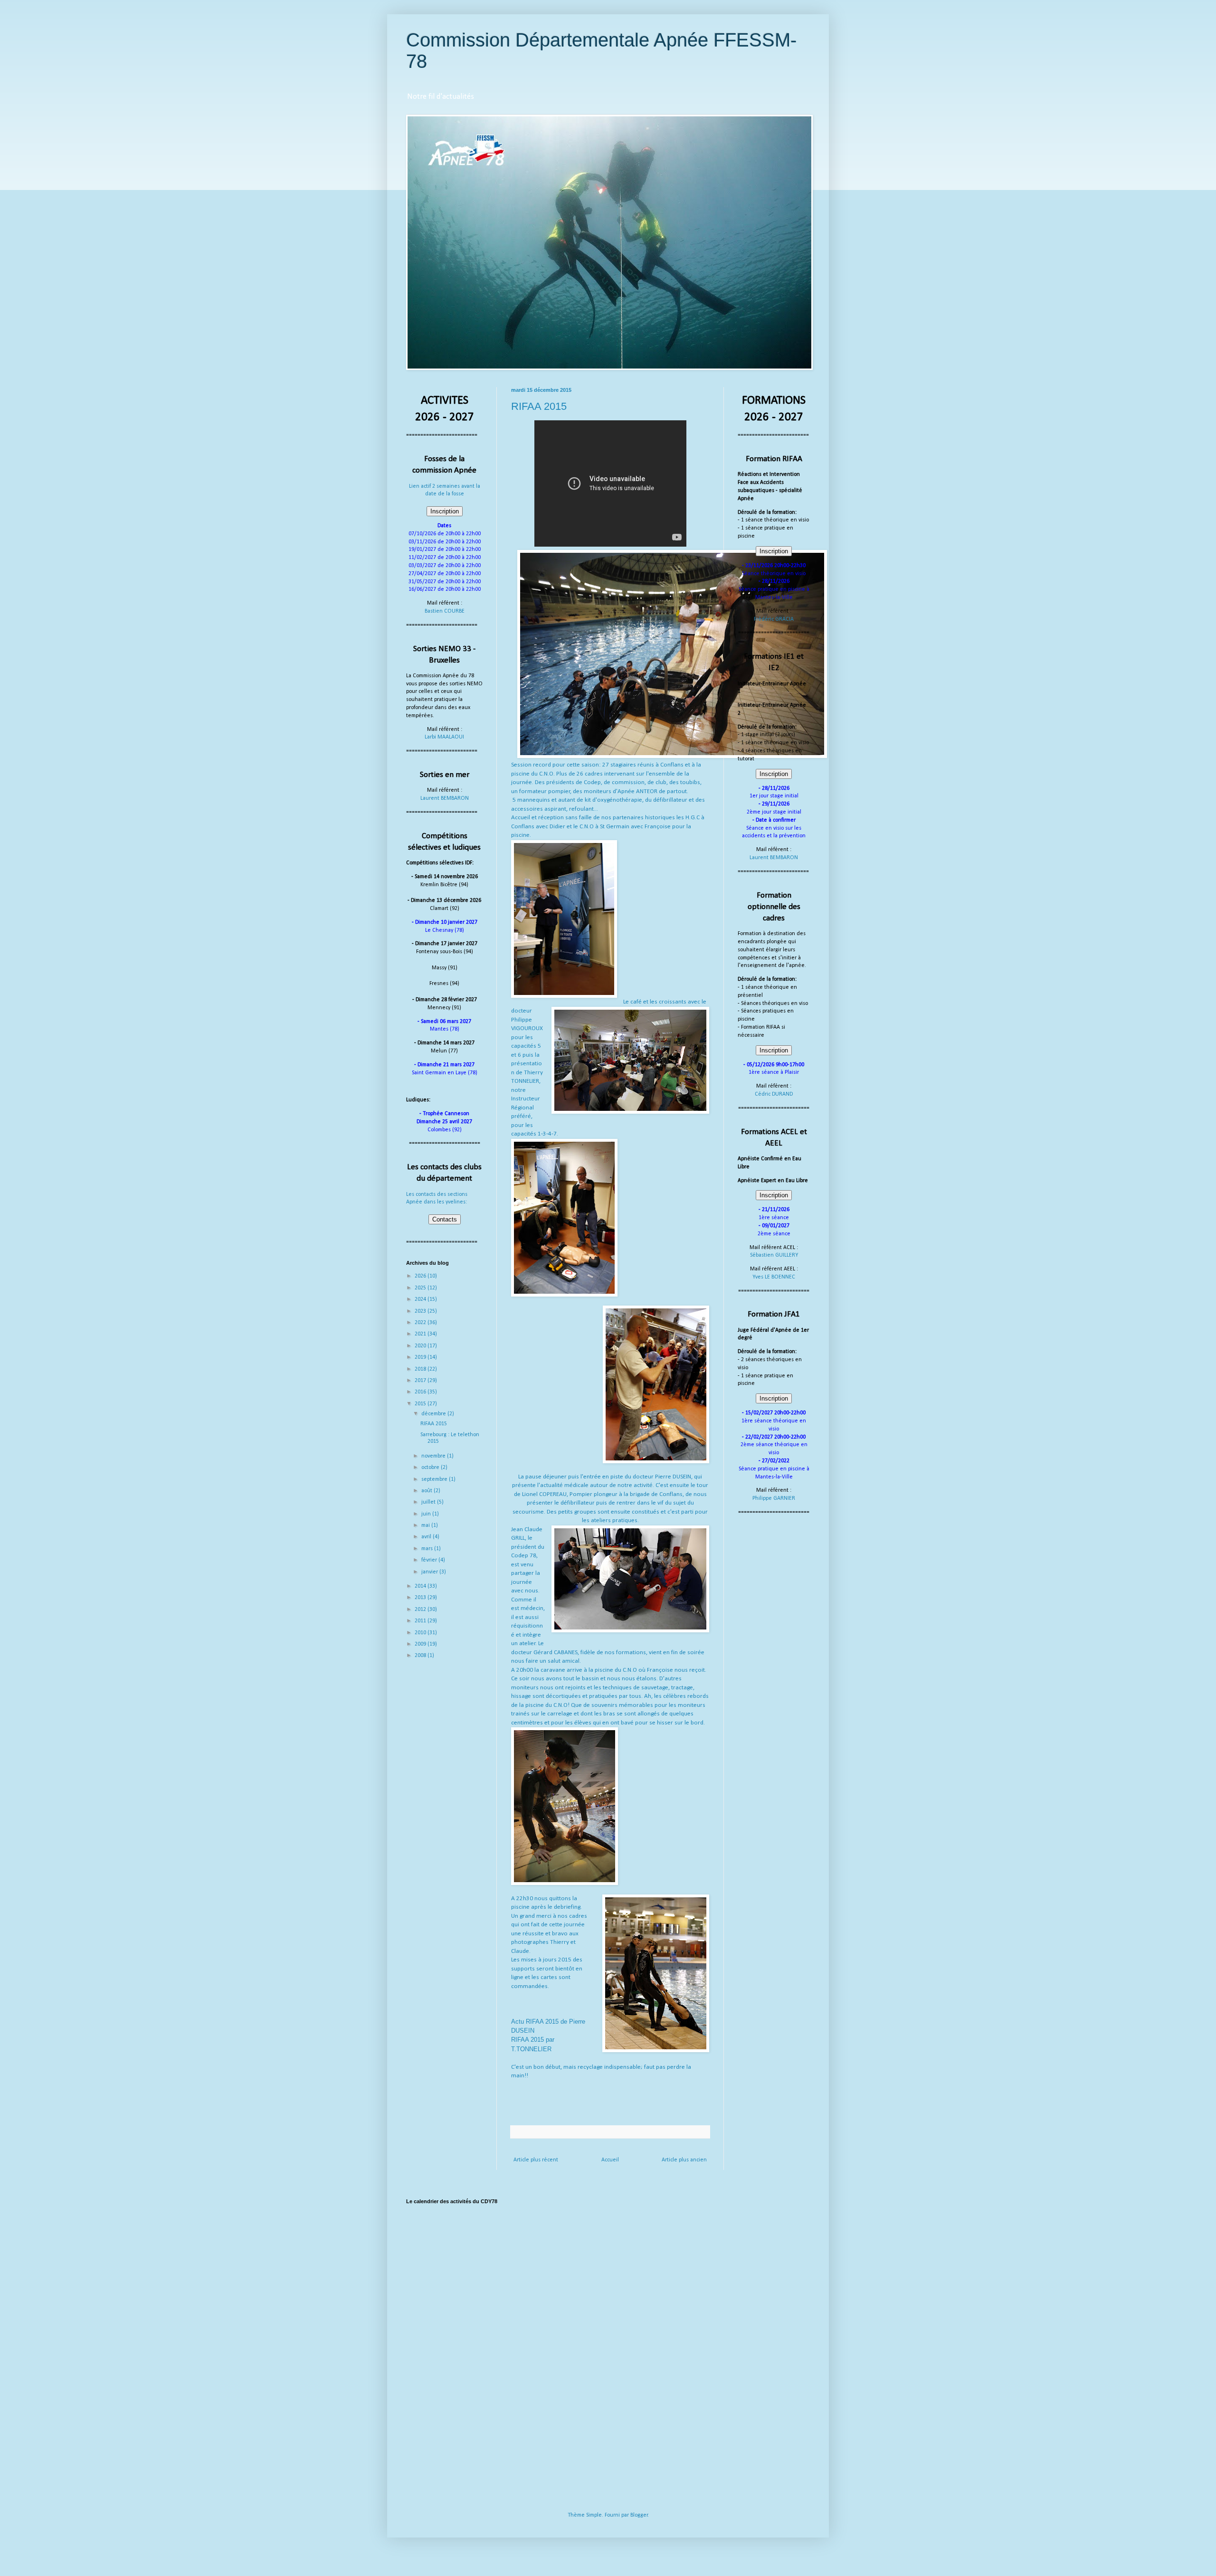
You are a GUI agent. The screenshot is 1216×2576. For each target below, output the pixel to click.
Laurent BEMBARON (445, 798)
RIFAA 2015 (434, 1424)
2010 (421, 1633)
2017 (421, 1381)
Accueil (610, 2160)
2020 (421, 1346)
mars (428, 1549)
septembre (435, 1479)
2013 (421, 1598)
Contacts (445, 1219)
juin (427, 1514)
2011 (421, 1621)
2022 (421, 1323)
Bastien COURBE (445, 611)
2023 (421, 1311)
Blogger (639, 2515)
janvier (430, 1572)
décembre (434, 1414)
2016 (421, 1392)
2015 (421, 1404)
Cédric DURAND (774, 1094)
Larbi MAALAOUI (444, 737)
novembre (434, 1456)
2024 (421, 1299)
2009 (421, 1644)
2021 (421, 1334)
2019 (421, 1357)
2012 (421, 1610)
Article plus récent (536, 2160)
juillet (429, 1502)
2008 (421, 1656)
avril (427, 1537)
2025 (421, 1288)
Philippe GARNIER (774, 1498)
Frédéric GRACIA (774, 619)
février (430, 1560)
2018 (421, 1369)
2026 (421, 1276)
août (427, 1491)
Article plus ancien (684, 2160)
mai (426, 1525)
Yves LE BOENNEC (774, 1277)
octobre (431, 1468)
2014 (421, 1586)
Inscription (445, 511)
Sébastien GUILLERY (774, 1255)
